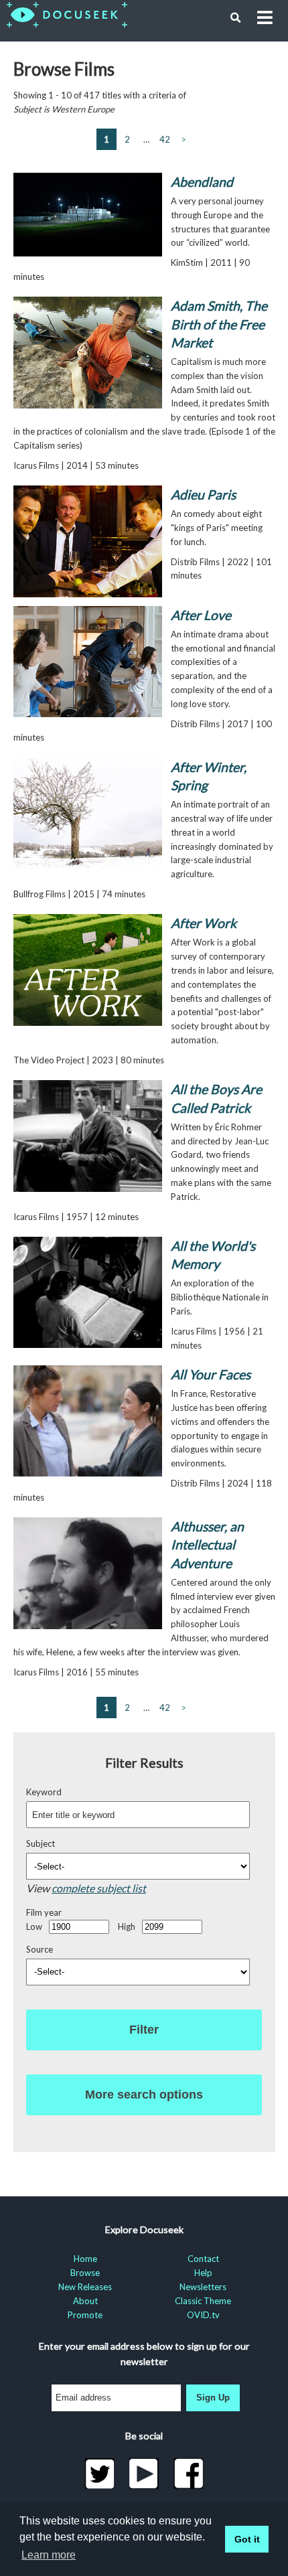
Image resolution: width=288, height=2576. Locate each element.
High (127, 1926)
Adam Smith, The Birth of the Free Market (219, 324)
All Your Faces (211, 1374)
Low (34, 1926)
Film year (44, 1912)
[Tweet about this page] (99, 2474)
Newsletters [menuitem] (203, 2287)
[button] (236, 18)
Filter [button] (144, 2030)
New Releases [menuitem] (85, 2287)
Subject (41, 1843)
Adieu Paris (203, 495)
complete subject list (99, 1888)
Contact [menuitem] (203, 2259)
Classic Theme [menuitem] (203, 2301)
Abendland (202, 182)
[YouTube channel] (144, 2474)
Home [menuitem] (85, 2259)
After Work (204, 923)
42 (165, 139)
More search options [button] (144, 2095)
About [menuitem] (85, 2301)
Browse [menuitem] (85, 2273)
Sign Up (213, 2398)
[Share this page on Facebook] (189, 2474)
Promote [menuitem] (85, 2315)
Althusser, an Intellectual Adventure (207, 1545)
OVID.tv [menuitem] (203, 2315)
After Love (201, 615)
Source (40, 1949)
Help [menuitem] (203, 2273)
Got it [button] (247, 2539)
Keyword (44, 1792)
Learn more (49, 2555)
